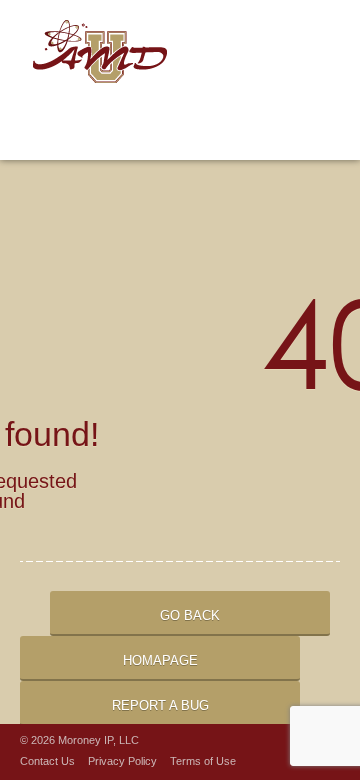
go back (190, 615)
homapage (160, 660)
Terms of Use (203, 761)
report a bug (160, 705)
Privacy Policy (122, 761)
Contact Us (47, 761)
